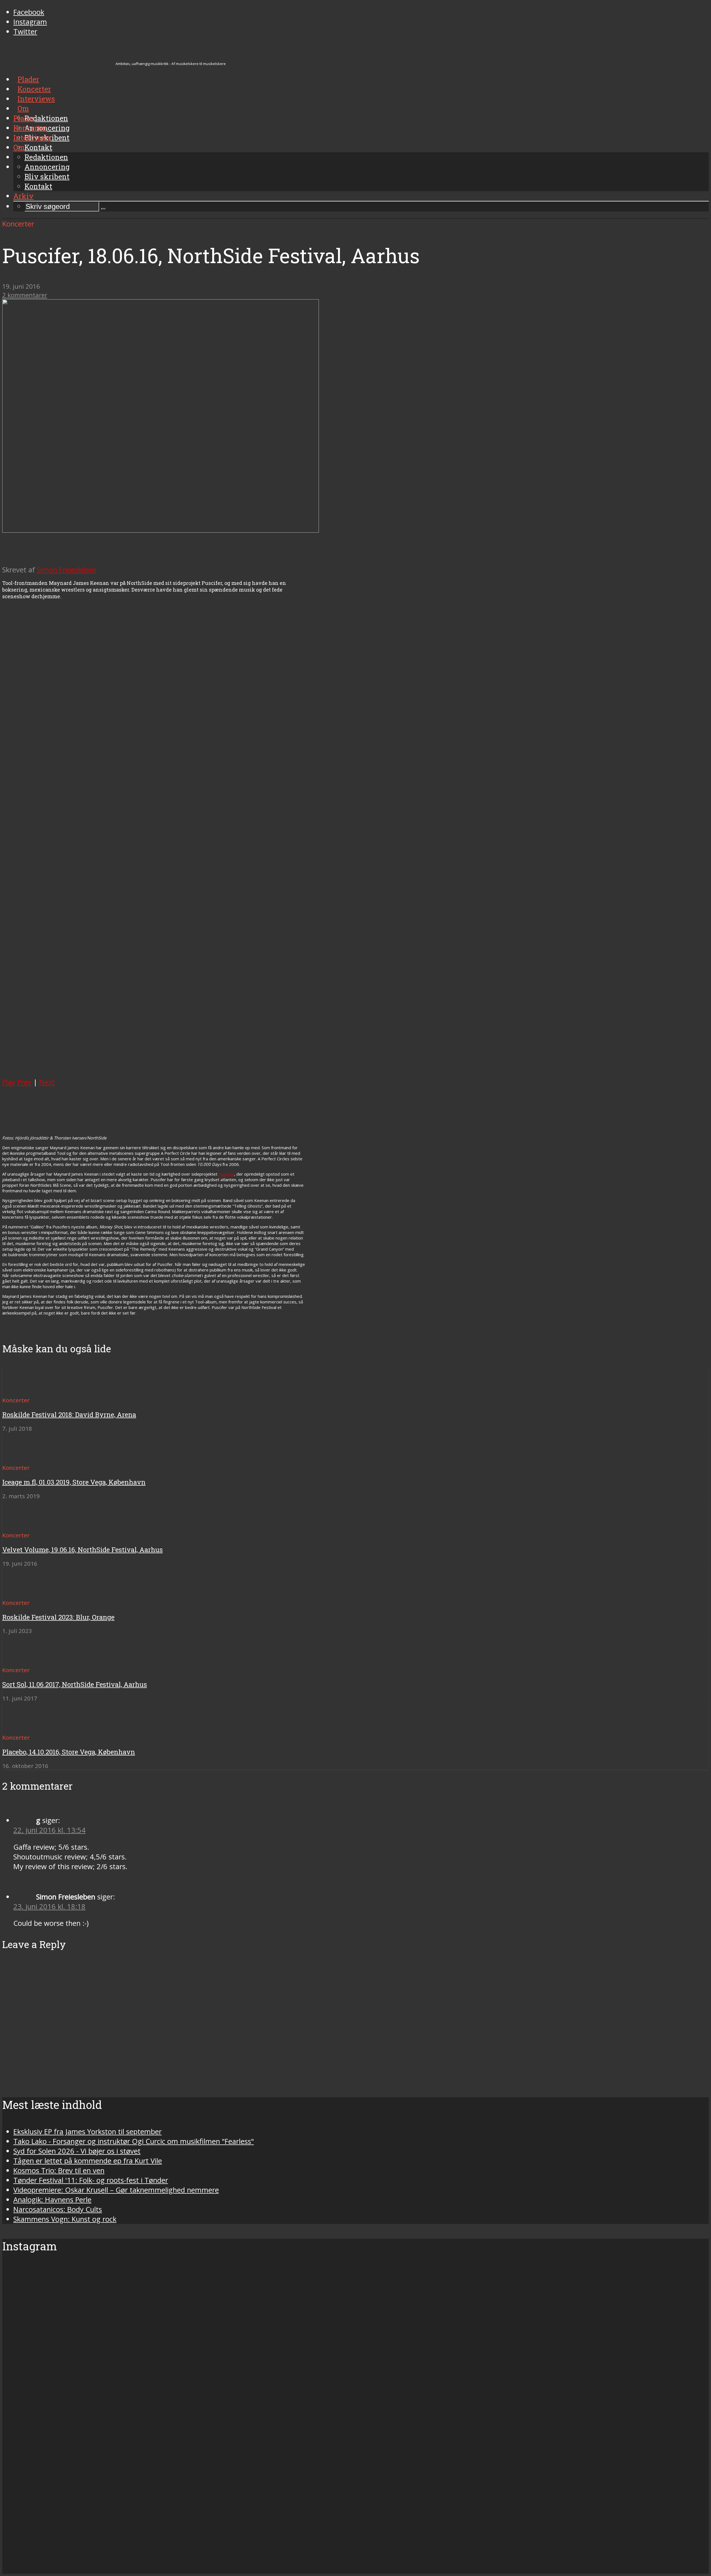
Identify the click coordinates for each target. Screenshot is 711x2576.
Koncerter (30, 128)
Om (19, 147)
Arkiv (23, 196)
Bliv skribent (47, 176)
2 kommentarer (25, 295)
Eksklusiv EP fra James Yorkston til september (87, 2132)
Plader (24, 118)
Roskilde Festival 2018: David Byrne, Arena (69, 1415)
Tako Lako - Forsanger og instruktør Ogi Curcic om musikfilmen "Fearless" (134, 2141)
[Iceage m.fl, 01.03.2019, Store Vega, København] (22, 1457)
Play (9, 1082)
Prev (24, 1082)
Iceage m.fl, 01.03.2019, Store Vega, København (74, 1482)
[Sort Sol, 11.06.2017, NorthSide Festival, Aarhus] (22, 1660)
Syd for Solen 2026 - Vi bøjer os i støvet (77, 2151)
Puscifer (226, 1174)
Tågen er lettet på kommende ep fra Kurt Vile (88, 2161)
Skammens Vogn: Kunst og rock (65, 2219)
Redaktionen (46, 157)
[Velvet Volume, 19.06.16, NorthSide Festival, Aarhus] (22, 1525)
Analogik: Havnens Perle (52, 2200)
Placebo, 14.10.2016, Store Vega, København (69, 1752)
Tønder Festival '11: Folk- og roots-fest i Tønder (91, 2180)
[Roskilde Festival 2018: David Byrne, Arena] (22, 1390)
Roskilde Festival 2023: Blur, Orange (58, 1617)
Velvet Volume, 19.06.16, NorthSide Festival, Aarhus (82, 1550)
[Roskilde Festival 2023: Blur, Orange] (22, 1593)
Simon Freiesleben (67, 570)
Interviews (32, 138)
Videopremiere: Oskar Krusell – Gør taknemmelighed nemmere (116, 2190)
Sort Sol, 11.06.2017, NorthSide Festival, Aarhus (75, 1684)
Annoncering (47, 167)
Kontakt (38, 186)
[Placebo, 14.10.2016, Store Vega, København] (22, 1727)
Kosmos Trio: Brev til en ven (59, 2170)
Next (47, 1082)
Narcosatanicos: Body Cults (58, 2209)
